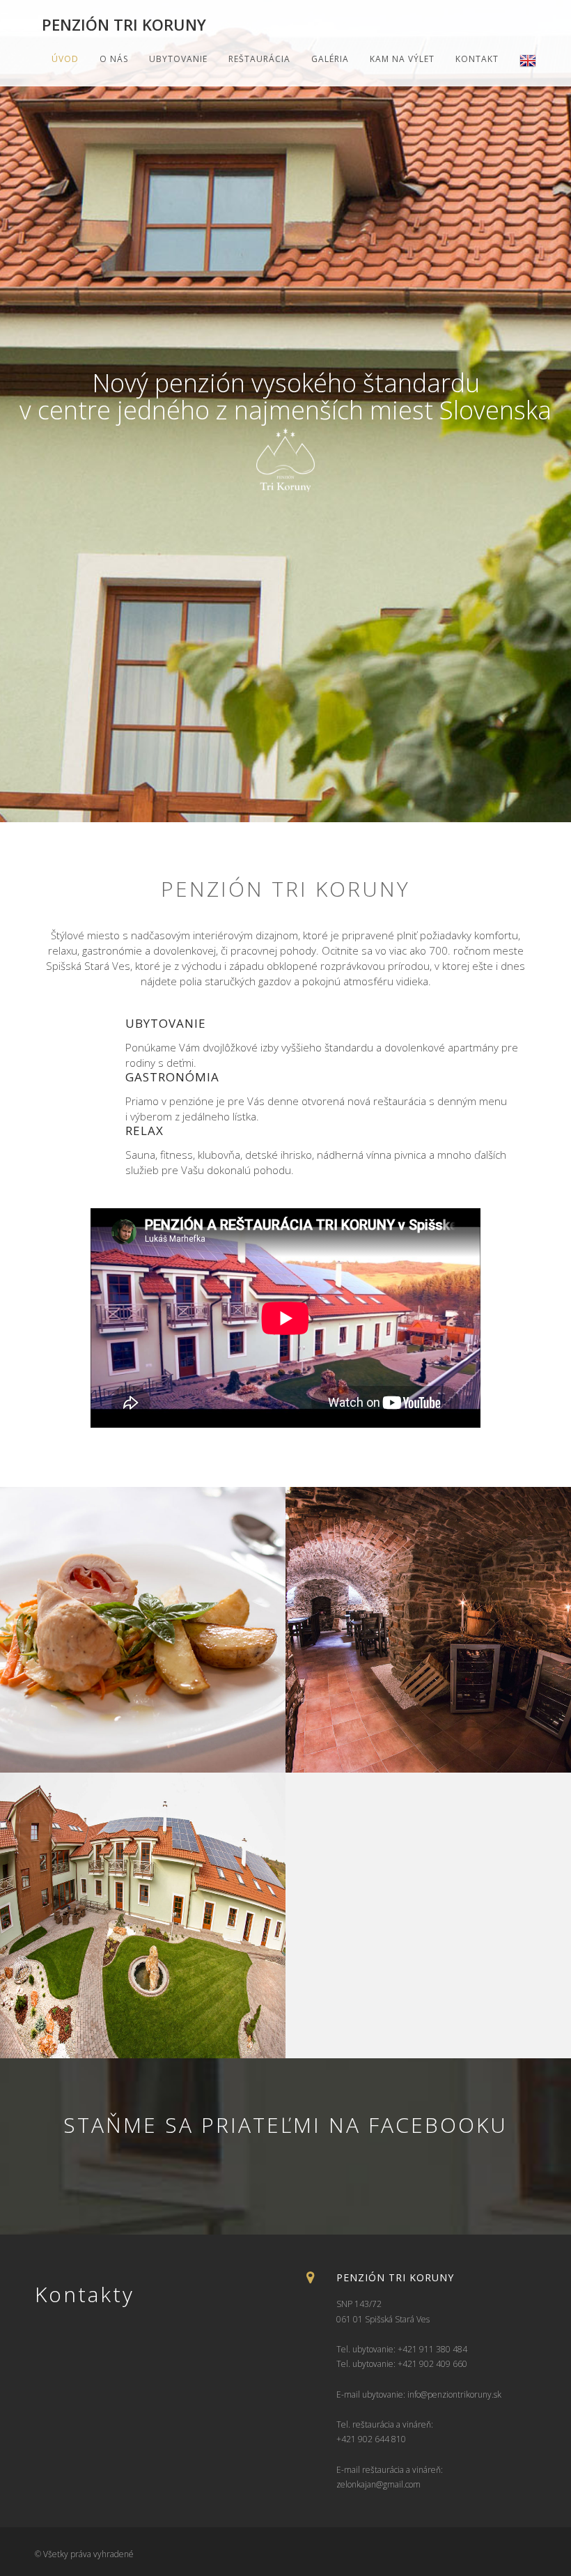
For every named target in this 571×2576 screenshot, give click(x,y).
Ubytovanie (178, 59)
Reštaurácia (259, 59)
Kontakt (477, 59)
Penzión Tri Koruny (124, 24)
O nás (114, 59)
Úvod (65, 59)
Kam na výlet (402, 59)
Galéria (330, 59)
